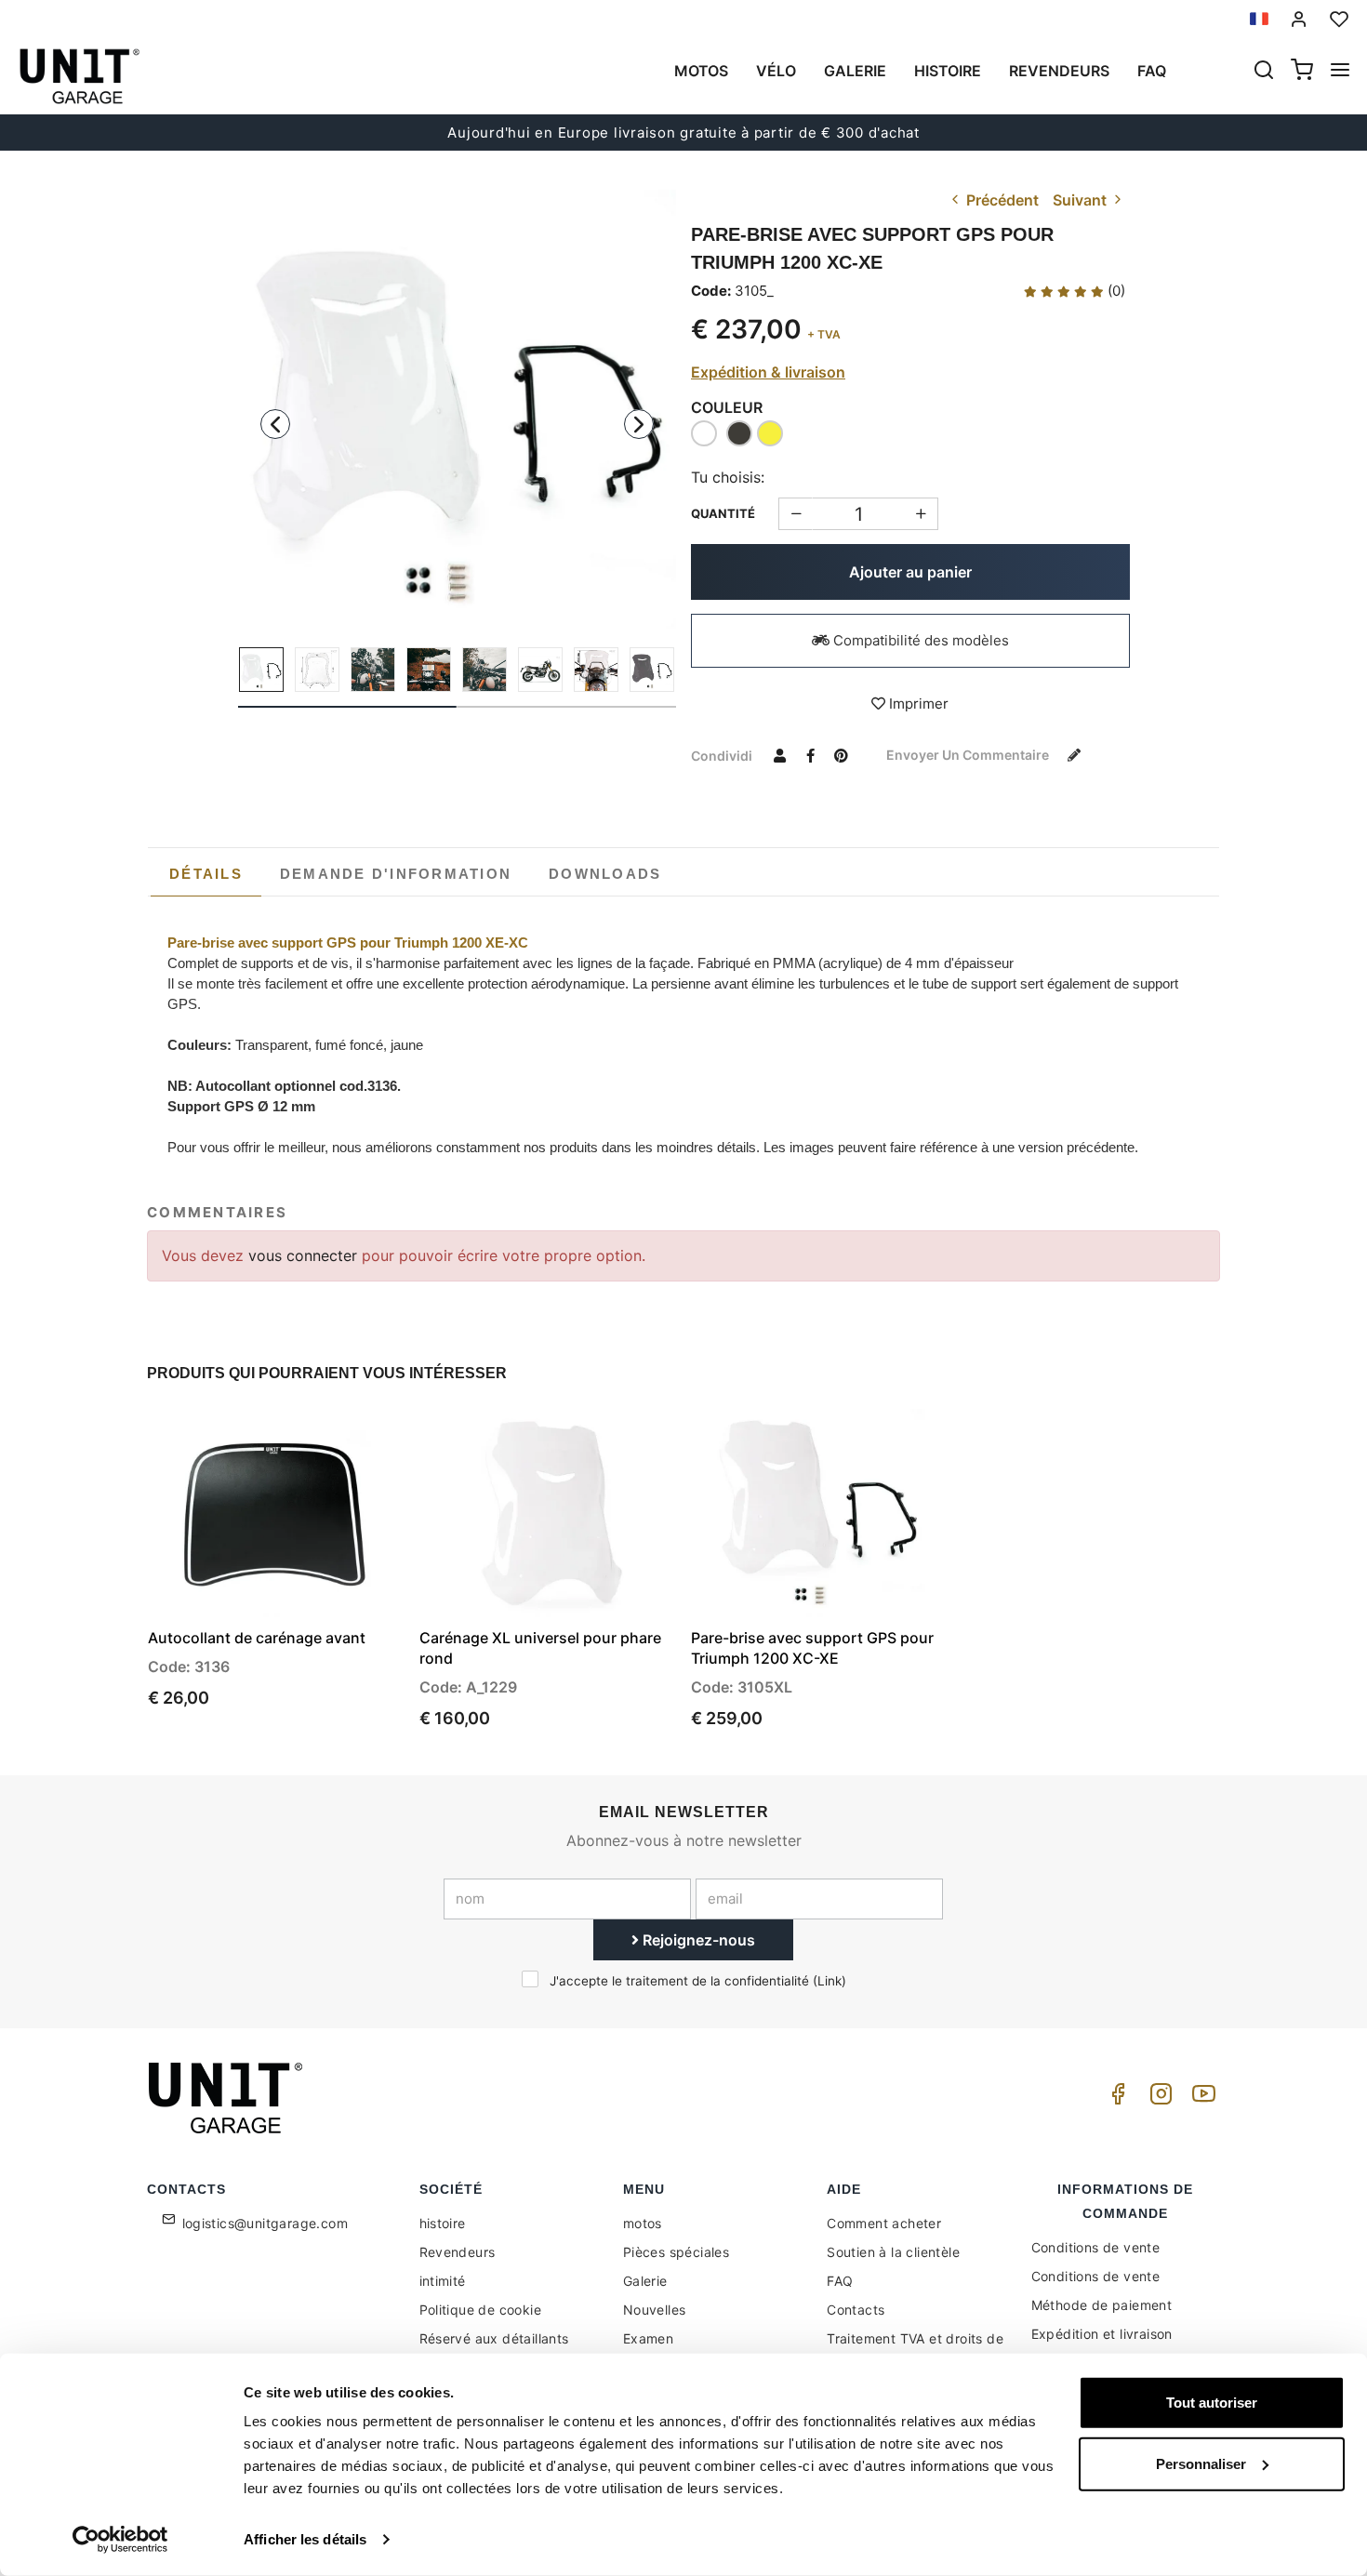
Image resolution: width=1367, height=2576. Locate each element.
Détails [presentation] (206, 874)
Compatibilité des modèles (919, 640)
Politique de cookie (481, 2310)
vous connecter (305, 1255)
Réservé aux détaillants (494, 2338)
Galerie (855, 71)
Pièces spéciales (676, 2252)
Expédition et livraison (1102, 2334)
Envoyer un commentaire (969, 755)
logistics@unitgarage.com (265, 2223)
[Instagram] (1158, 2098)
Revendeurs (1059, 71)
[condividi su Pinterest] (841, 755)
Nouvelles (655, 2310)
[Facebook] (1115, 2098)
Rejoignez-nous (697, 1940)
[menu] (1340, 72)
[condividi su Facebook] (810, 755)
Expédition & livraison (768, 372)
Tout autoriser (1212, 2403)
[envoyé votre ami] (779, 755)
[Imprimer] (338, 1439)
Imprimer (917, 704)
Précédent (1001, 200)
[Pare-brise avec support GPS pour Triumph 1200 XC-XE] (458, 409)
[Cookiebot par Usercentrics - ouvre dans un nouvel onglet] (120, 2540)
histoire (948, 71)
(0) (1115, 291)
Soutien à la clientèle (893, 2252)
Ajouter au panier (910, 572)
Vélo (776, 71)
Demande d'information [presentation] (396, 874)
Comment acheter (884, 2223)
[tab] (206, 874)
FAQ (840, 2281)
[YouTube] (1201, 2098)
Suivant (1082, 200)
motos (701, 71)
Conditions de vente (1096, 2247)
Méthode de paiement (1102, 2305)
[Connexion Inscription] (1299, 19)
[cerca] (1264, 72)
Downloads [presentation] (605, 874)
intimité (443, 2281)
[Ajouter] (796, 514)
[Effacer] (921, 514)
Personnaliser (1201, 2463)
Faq (1152, 71)
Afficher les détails (305, 2539)
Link (829, 1981)
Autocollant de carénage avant (257, 1638)
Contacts (856, 2310)
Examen (648, 2338)
